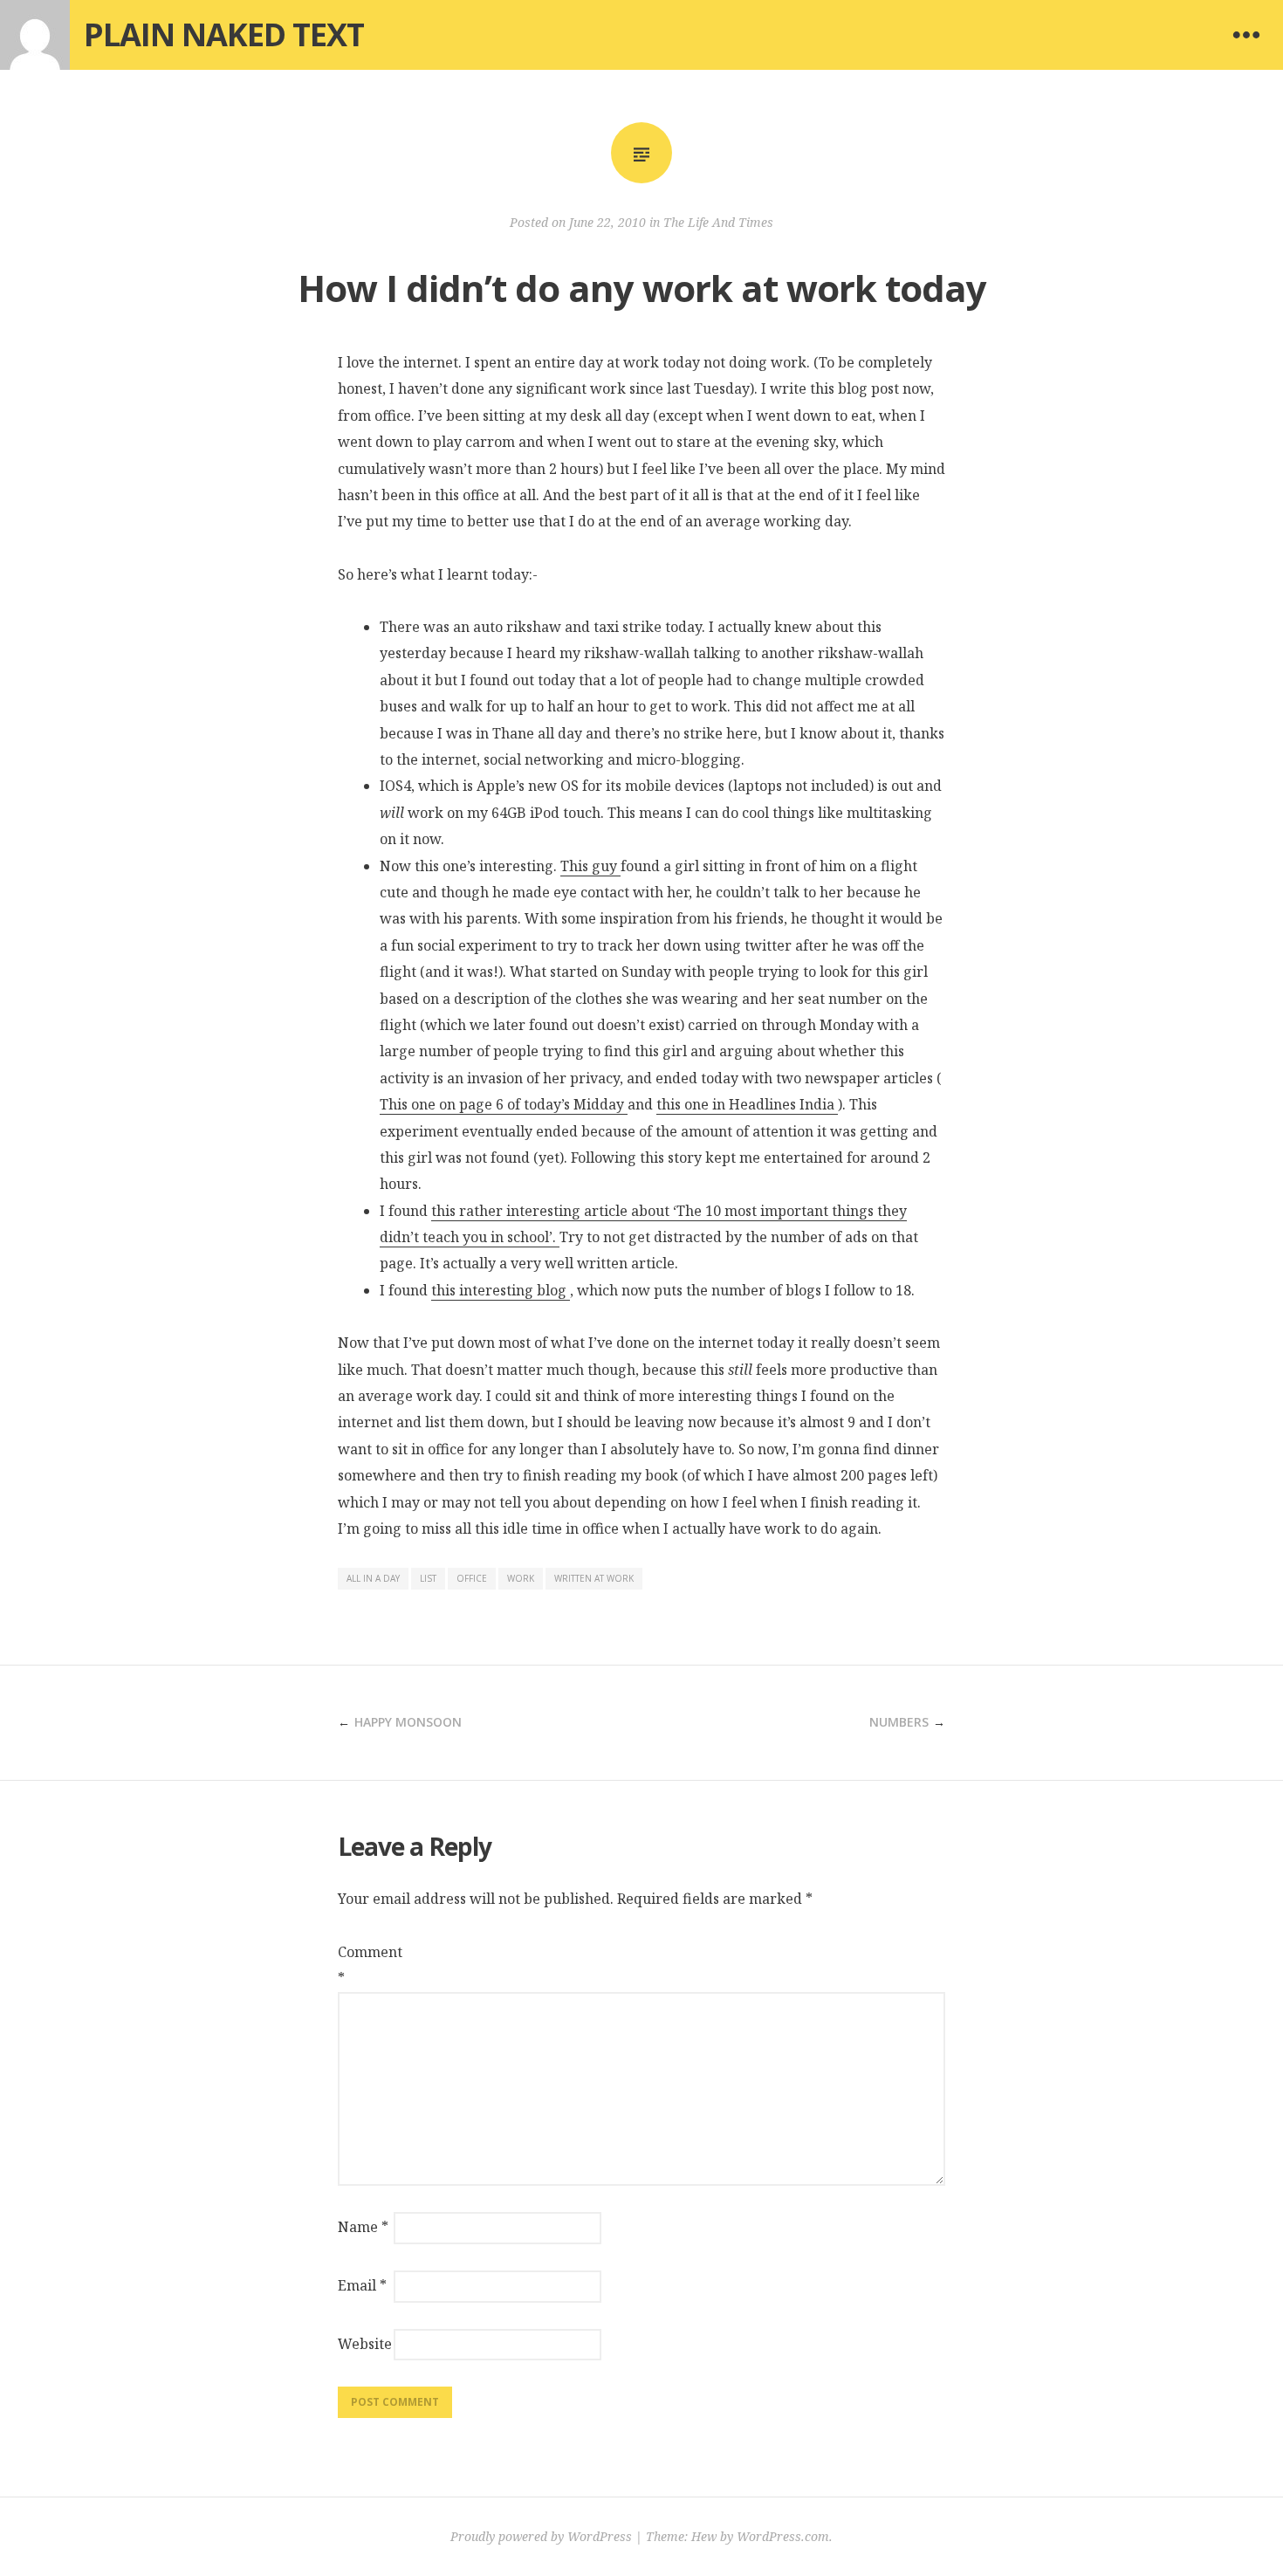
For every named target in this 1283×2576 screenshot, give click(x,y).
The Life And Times (718, 222)
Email (362, 2285)
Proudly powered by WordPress (541, 2536)
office (472, 1578)
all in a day (373, 1578)
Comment (364, 1965)
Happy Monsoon (408, 1722)
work (521, 1578)
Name (363, 2227)
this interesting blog (501, 1290)
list (428, 1578)
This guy (590, 866)
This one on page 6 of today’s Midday (504, 1104)
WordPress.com (783, 2536)
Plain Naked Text (224, 34)
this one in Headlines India (747, 1104)
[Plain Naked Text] (35, 35)
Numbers (899, 1722)
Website (364, 2344)
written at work (594, 1578)
